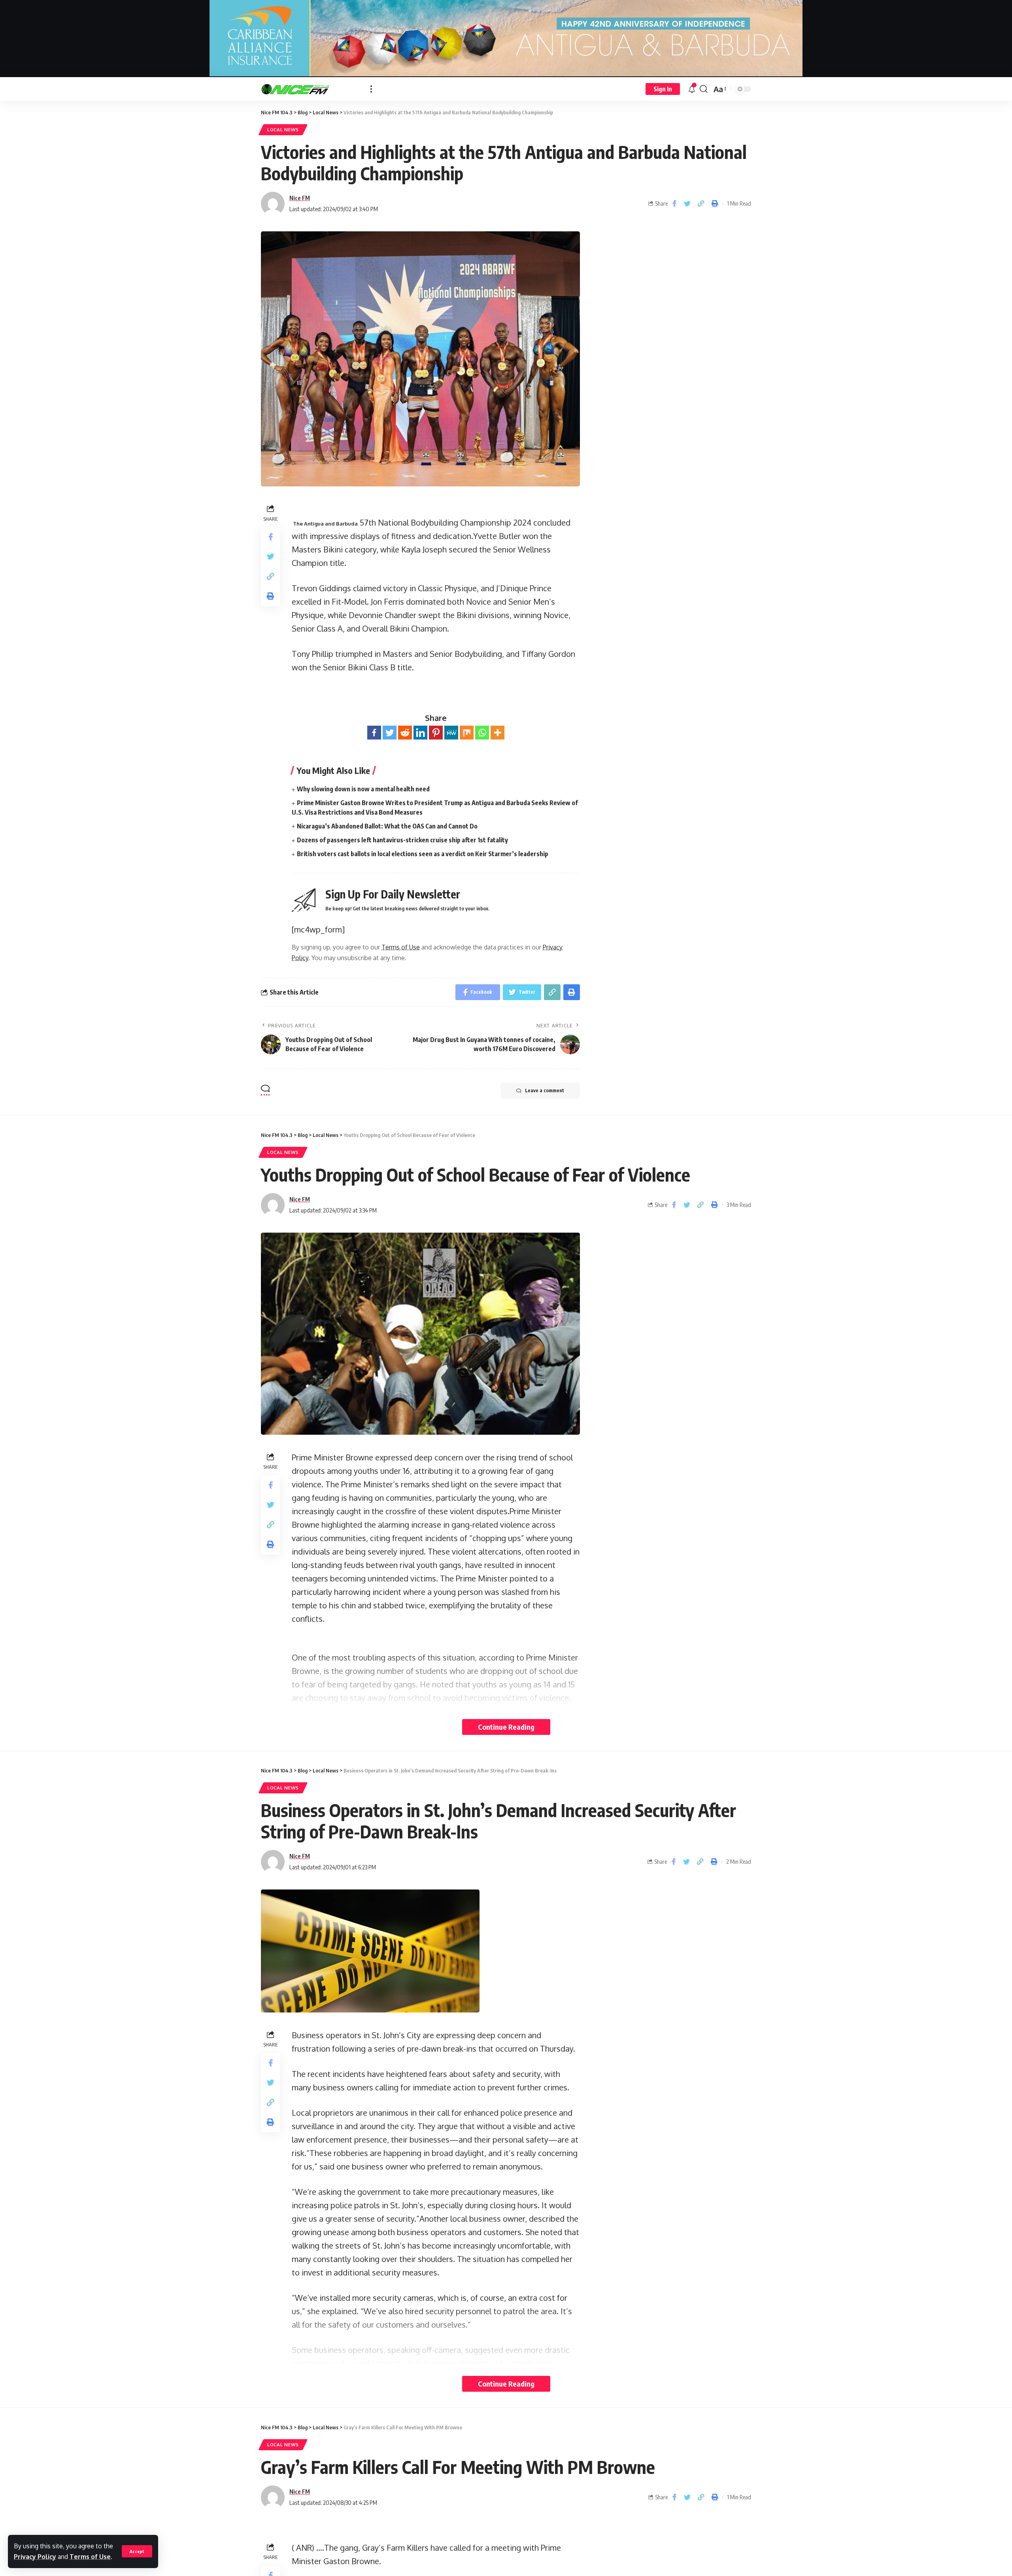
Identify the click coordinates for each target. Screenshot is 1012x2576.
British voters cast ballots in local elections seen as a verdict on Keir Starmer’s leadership (423, 854)
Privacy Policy (35, 2557)
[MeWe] (451, 733)
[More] (498, 733)
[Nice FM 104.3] (309, 89)
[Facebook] (374, 733)
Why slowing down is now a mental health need (363, 789)
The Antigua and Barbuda (325, 524)
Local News (283, 130)
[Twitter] (390, 733)
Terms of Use (90, 2557)
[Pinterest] (436, 733)
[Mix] (467, 733)
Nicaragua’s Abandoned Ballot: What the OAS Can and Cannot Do (387, 826)
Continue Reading (506, 1727)
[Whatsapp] (482, 733)
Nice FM (300, 198)
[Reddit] (405, 733)
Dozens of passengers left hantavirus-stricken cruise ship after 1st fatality (402, 840)
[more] (371, 89)
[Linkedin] (420, 733)
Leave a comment (545, 1090)
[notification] (692, 89)
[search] (704, 89)
